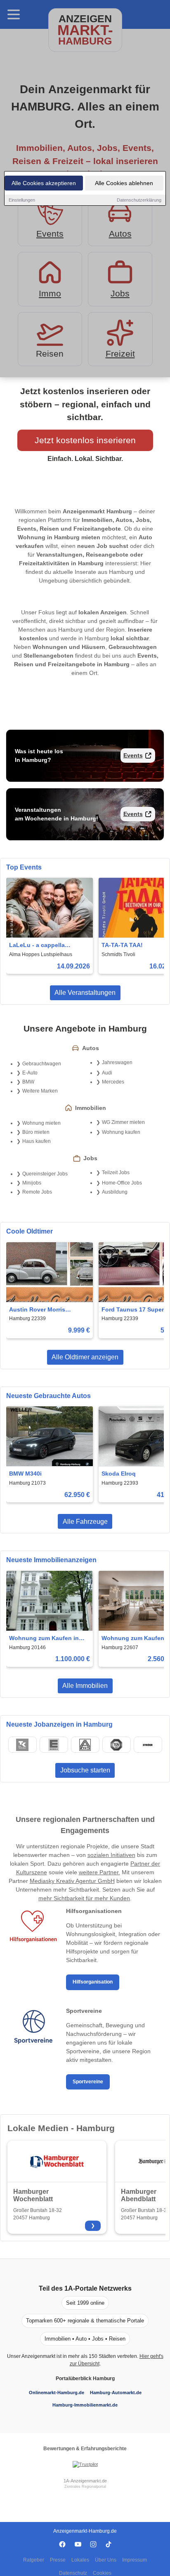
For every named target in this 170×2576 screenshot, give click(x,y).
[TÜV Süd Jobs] (116, 1745)
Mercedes (113, 1082)
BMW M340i (25, 1474)
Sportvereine (88, 2082)
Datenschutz (73, 2573)
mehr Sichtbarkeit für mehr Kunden (84, 1898)
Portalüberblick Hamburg (85, 2379)
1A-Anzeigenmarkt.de (85, 2481)
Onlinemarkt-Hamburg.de (57, 2393)
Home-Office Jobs (122, 1183)
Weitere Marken (40, 1091)
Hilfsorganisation (93, 1982)
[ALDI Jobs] (85, 1745)
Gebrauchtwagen (42, 1064)
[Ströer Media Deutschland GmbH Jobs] (148, 1745)
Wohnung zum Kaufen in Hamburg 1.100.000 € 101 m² (48, 1639)
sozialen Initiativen (111, 1855)
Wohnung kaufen (121, 1132)
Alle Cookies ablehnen (124, 183)
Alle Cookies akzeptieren (44, 183)
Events (133, 755)
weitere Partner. (99, 1872)
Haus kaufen (37, 1141)
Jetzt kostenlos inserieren (85, 440)
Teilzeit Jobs (116, 1173)
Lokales (80, 2560)
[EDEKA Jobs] (54, 1745)
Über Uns (106, 2560)
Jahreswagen (117, 1062)
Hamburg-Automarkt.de (116, 2393)
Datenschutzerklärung (139, 200)
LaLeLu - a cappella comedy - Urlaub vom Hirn (46, 946)
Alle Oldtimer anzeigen (85, 1357)
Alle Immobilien (85, 1686)
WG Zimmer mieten (123, 1122)
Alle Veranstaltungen (85, 993)
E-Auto (30, 1073)
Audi (107, 1073)
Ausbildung (115, 1192)
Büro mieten (36, 1132)
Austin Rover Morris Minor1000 (37, 1310)
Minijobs (32, 1183)
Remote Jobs (37, 1192)
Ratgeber (34, 2560)
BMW (28, 1082)
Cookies (102, 2573)
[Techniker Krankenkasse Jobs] (22, 1745)
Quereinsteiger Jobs (45, 1174)
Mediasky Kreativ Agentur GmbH (72, 1881)
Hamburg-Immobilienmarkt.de (85, 2405)
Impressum (135, 2560)
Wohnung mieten (41, 1123)
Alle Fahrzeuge (85, 1522)
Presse (58, 2560)
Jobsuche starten (85, 1770)
